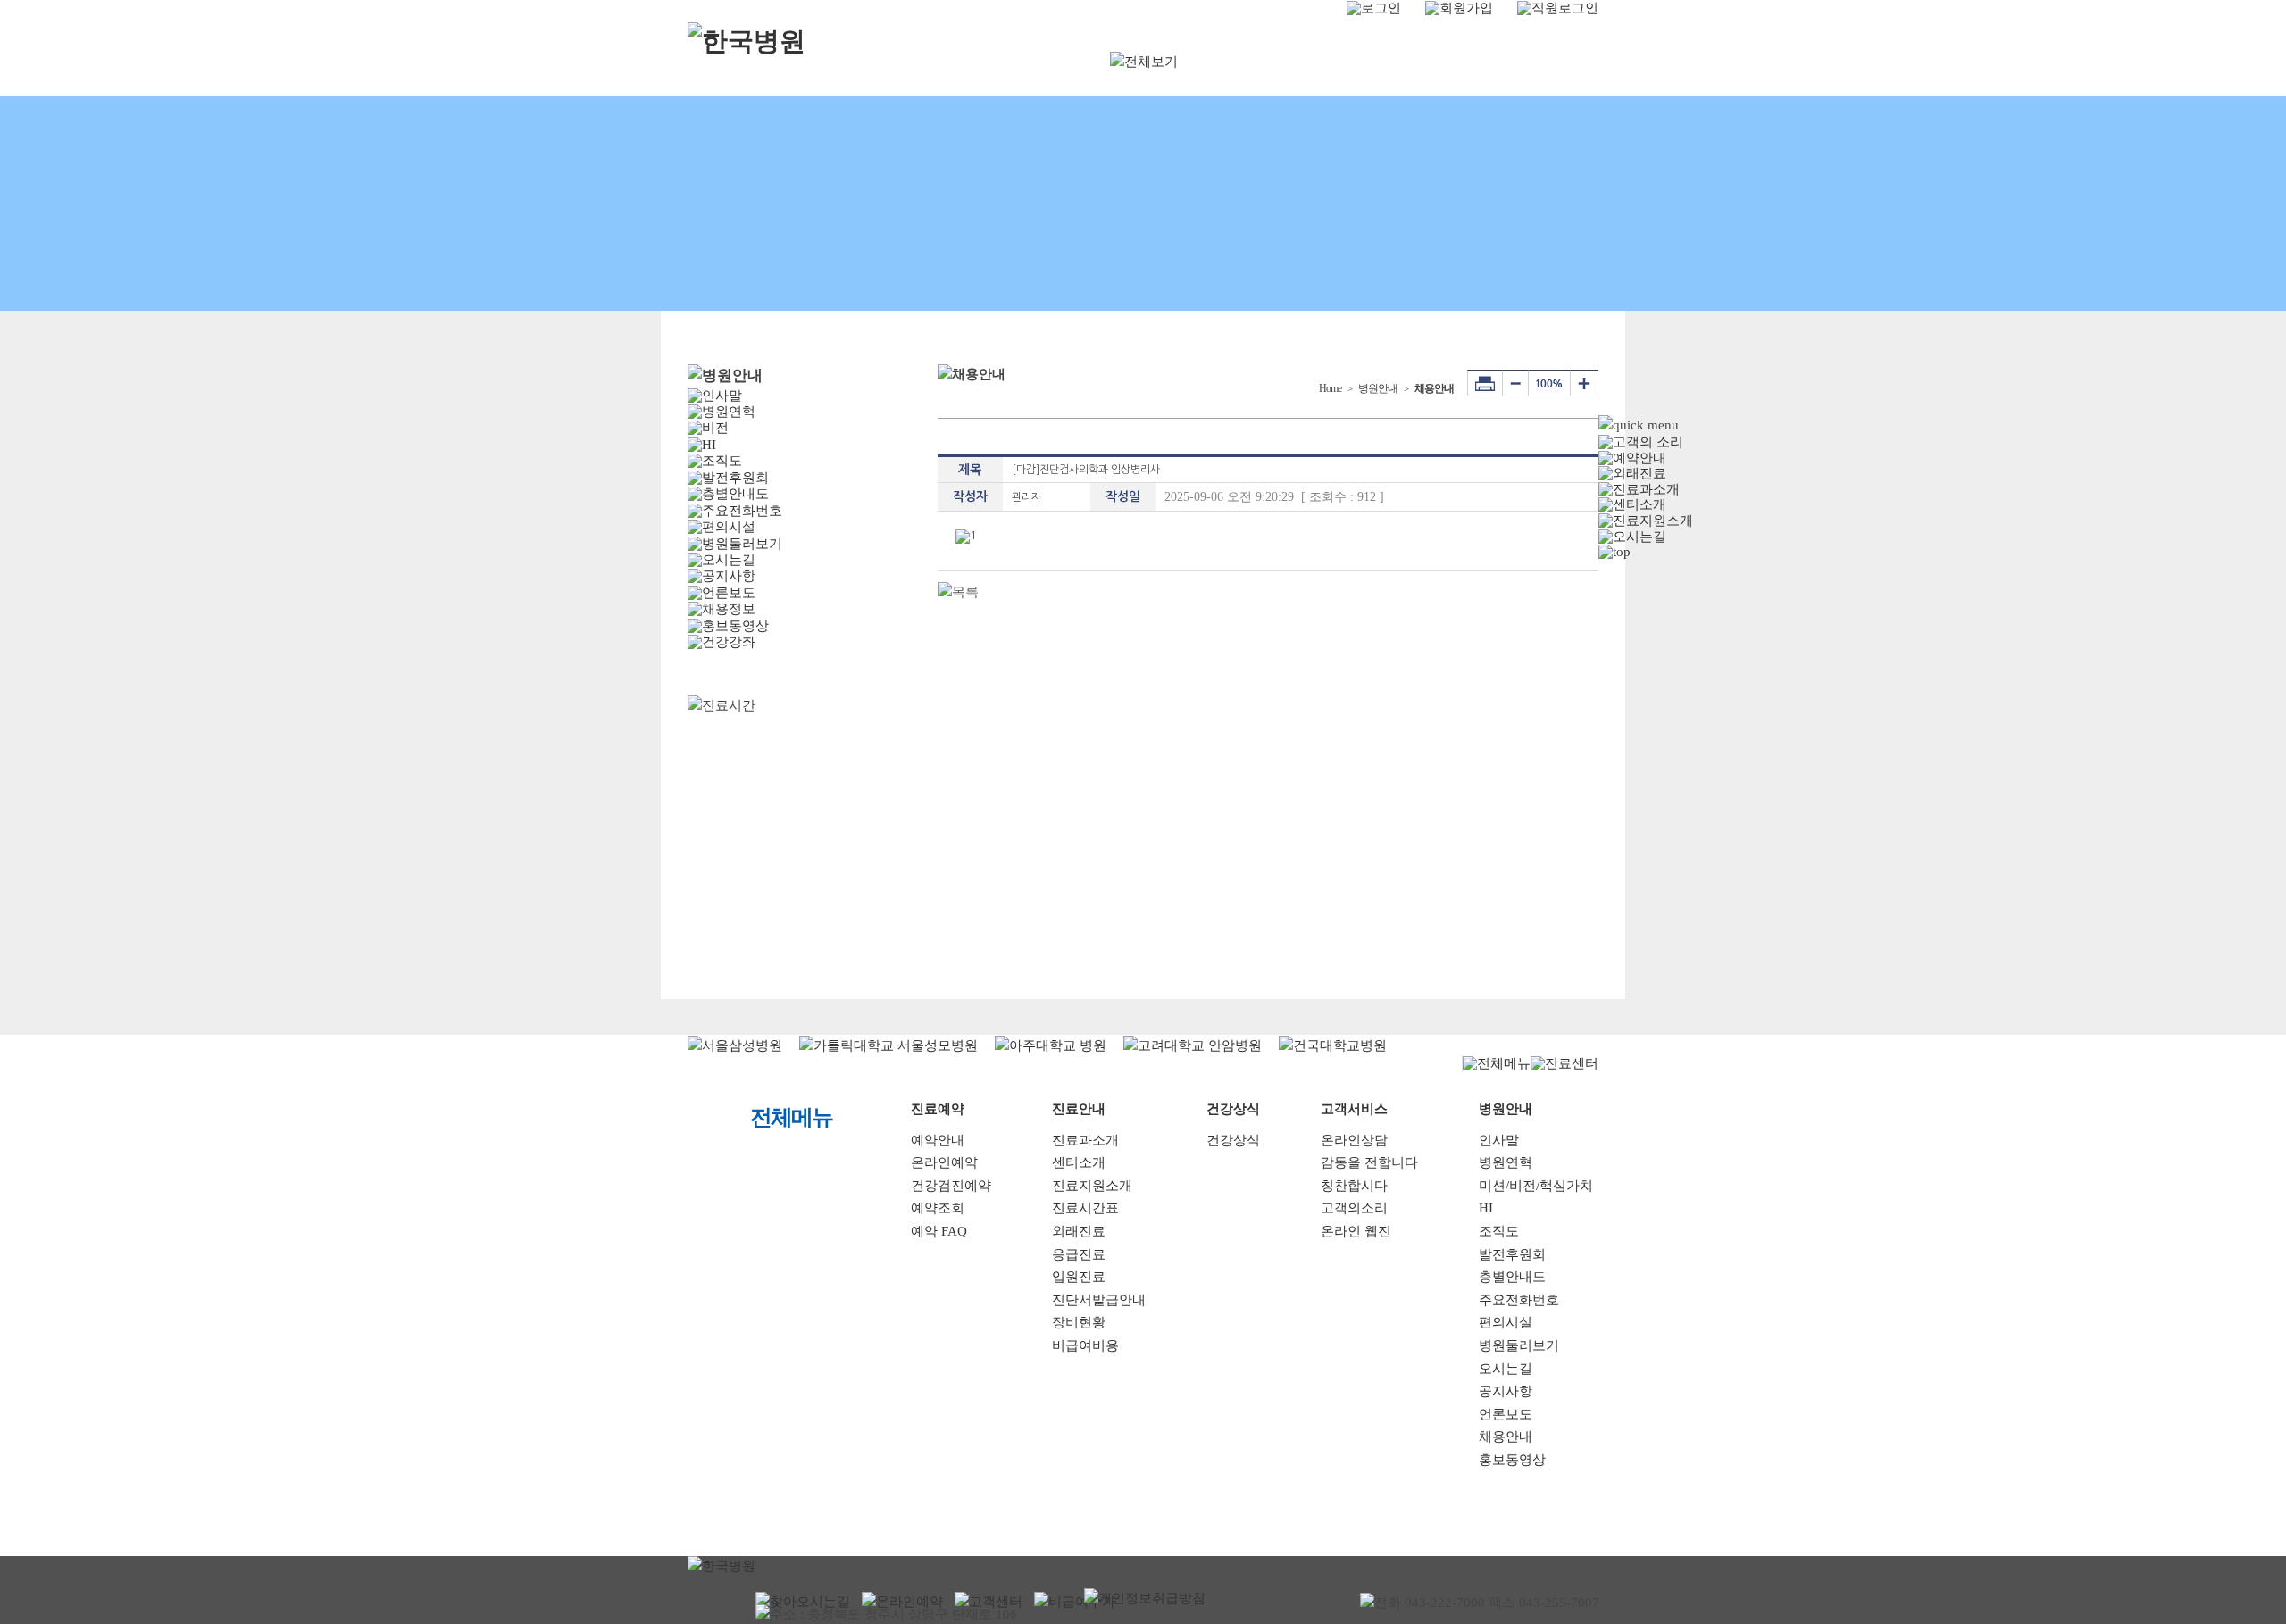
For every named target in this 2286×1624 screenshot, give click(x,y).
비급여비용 (1085, 1345)
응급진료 (1079, 1254)
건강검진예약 (951, 1186)
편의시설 (1506, 1322)
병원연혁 (1506, 1162)
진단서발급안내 (1099, 1300)
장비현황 (1079, 1322)
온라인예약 (944, 1162)
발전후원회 (1512, 1254)
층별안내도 (1512, 1277)
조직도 (1499, 1231)
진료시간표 (1085, 1208)
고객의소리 (1354, 1208)
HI (1486, 1208)
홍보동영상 (1512, 1460)
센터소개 (1079, 1162)
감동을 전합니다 (1369, 1162)
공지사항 (1506, 1391)
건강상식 (1233, 1140)
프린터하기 (1485, 383)
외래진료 (1079, 1231)
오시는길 (1506, 1369)
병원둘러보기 (1519, 1345)
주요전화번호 (1519, 1300)
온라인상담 (1354, 1140)
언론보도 (1506, 1414)
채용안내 (1506, 1437)
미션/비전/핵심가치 (1536, 1186)
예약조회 (938, 1208)
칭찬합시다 (1354, 1186)
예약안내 (938, 1140)
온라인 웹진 (1356, 1231)
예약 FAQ (939, 1231)
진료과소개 (1085, 1140)
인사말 (1499, 1140)
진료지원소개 (1092, 1186)
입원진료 (1079, 1277)
